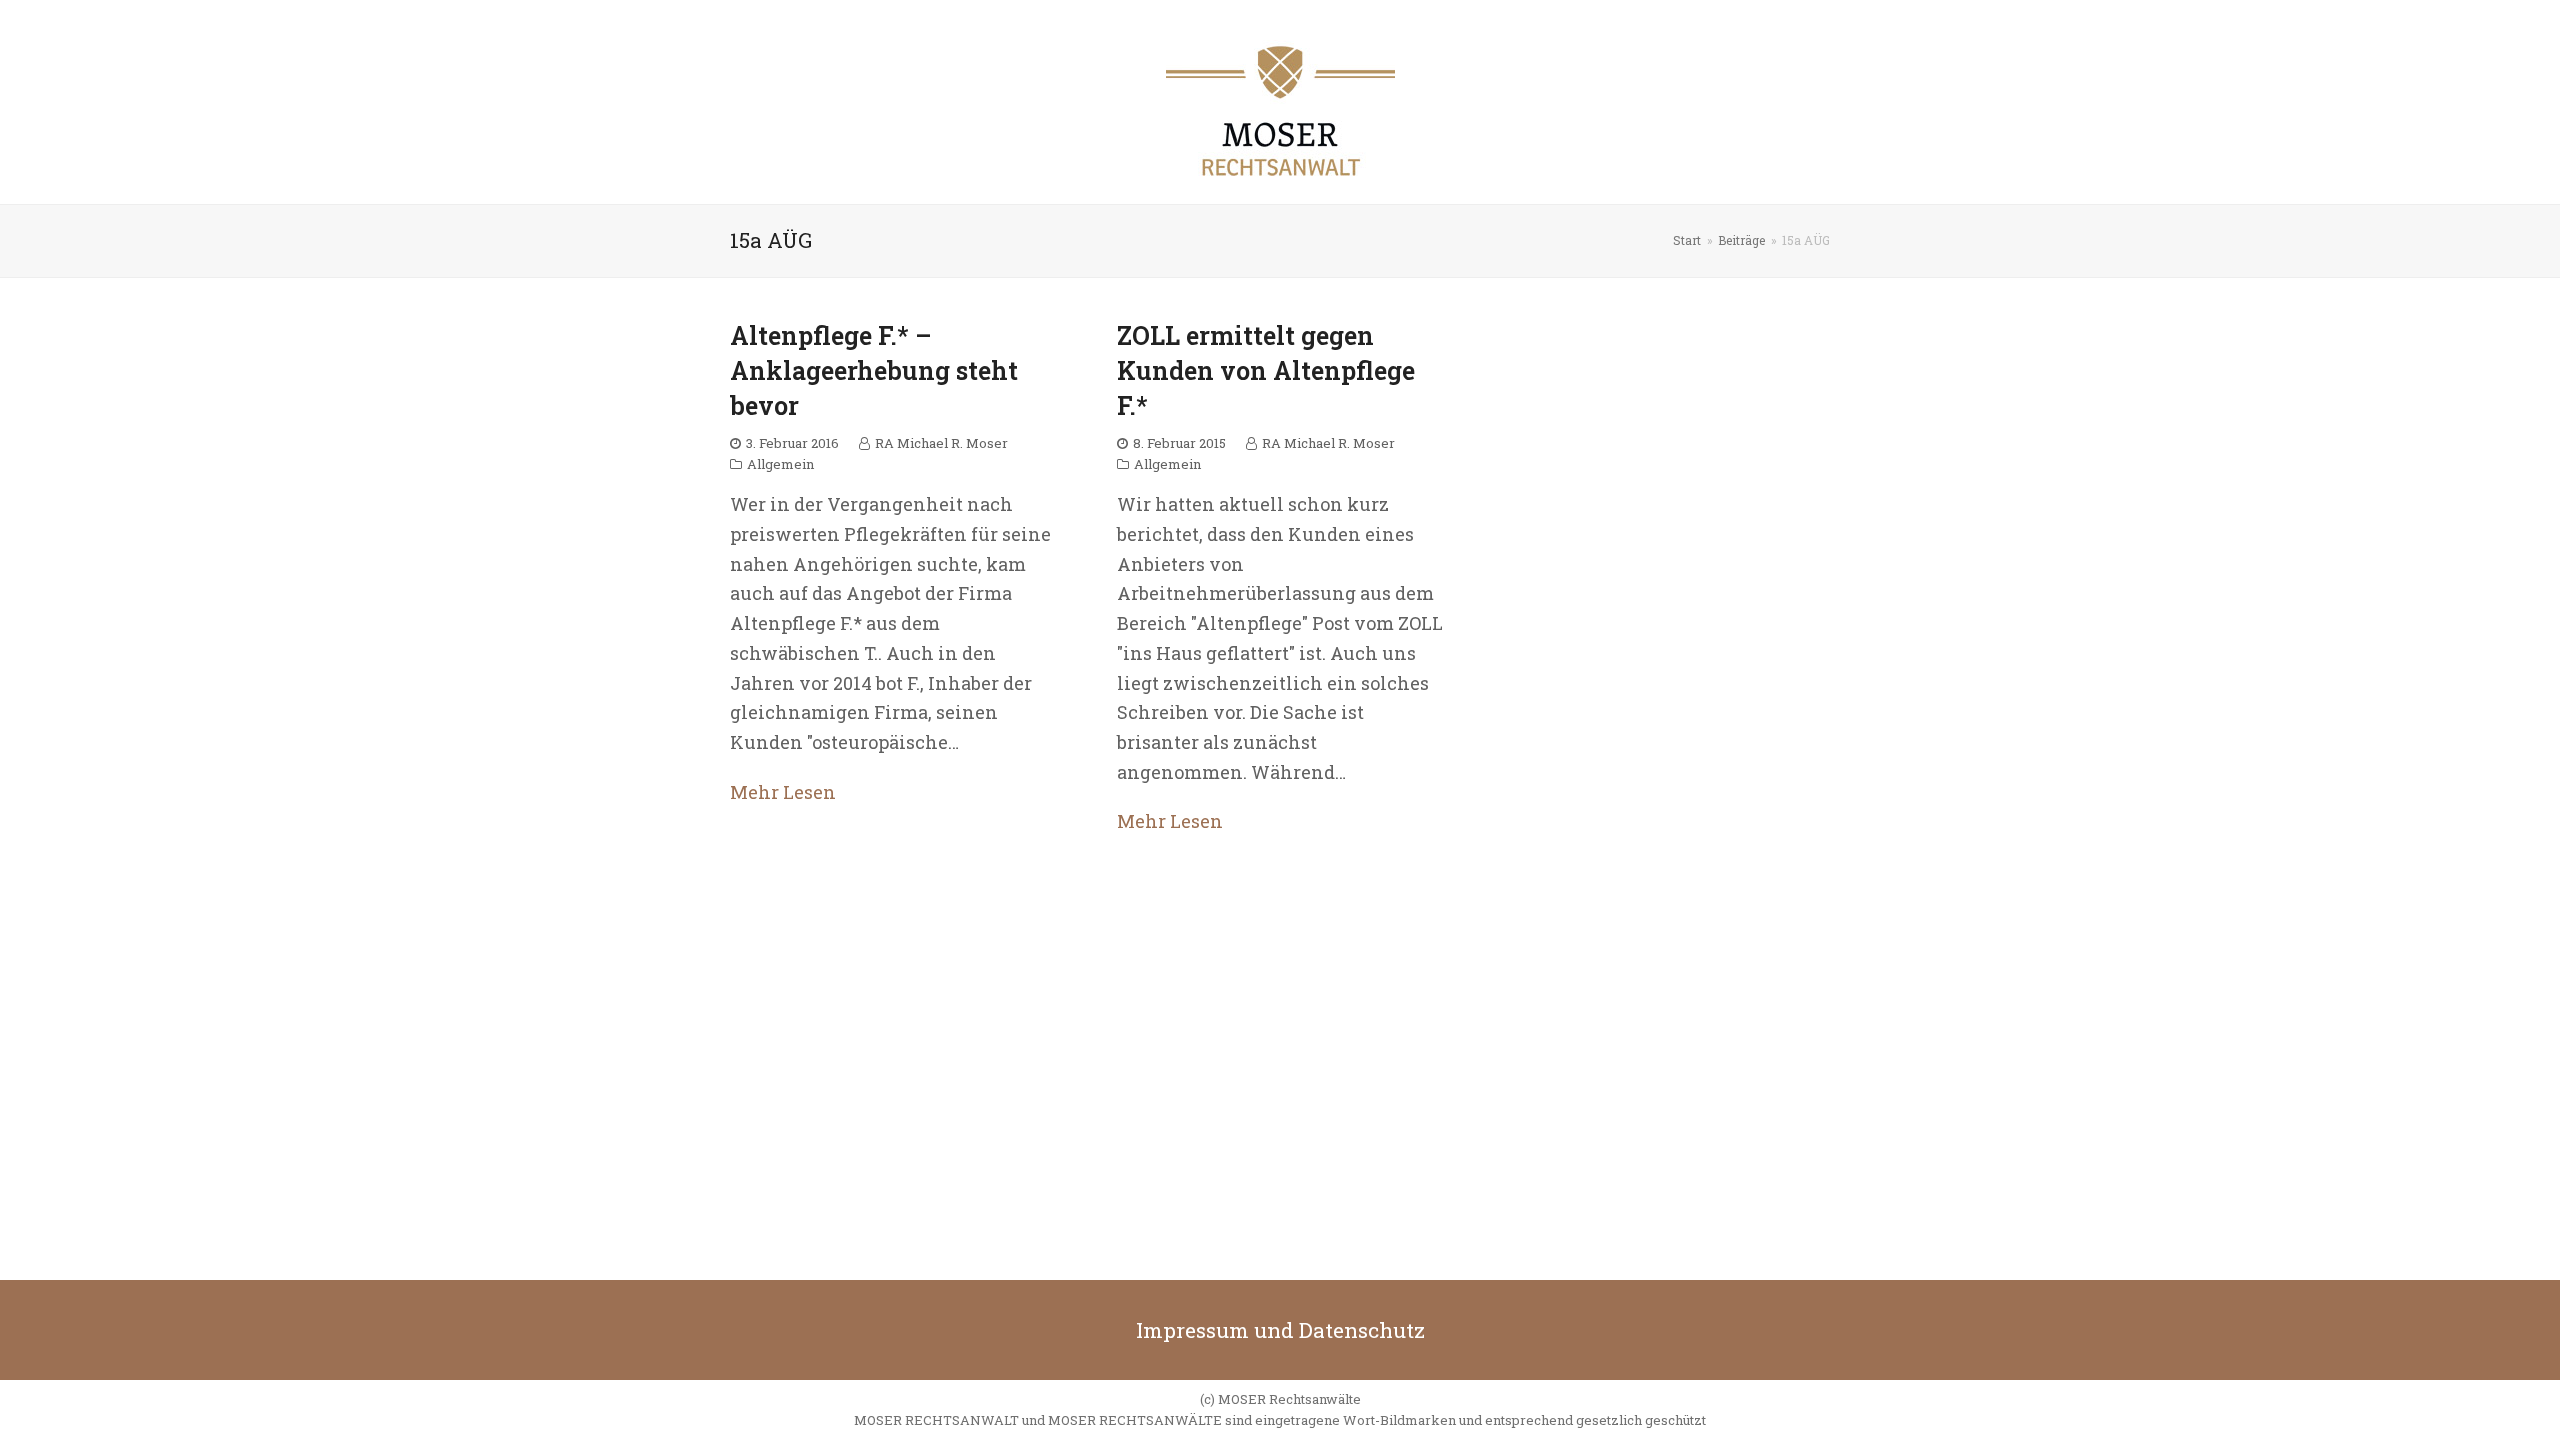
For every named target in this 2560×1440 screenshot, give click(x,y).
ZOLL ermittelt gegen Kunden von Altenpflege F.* (1266, 370)
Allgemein (780, 464)
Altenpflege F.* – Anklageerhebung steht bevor (874, 370)
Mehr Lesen (783, 792)
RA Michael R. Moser (941, 443)
